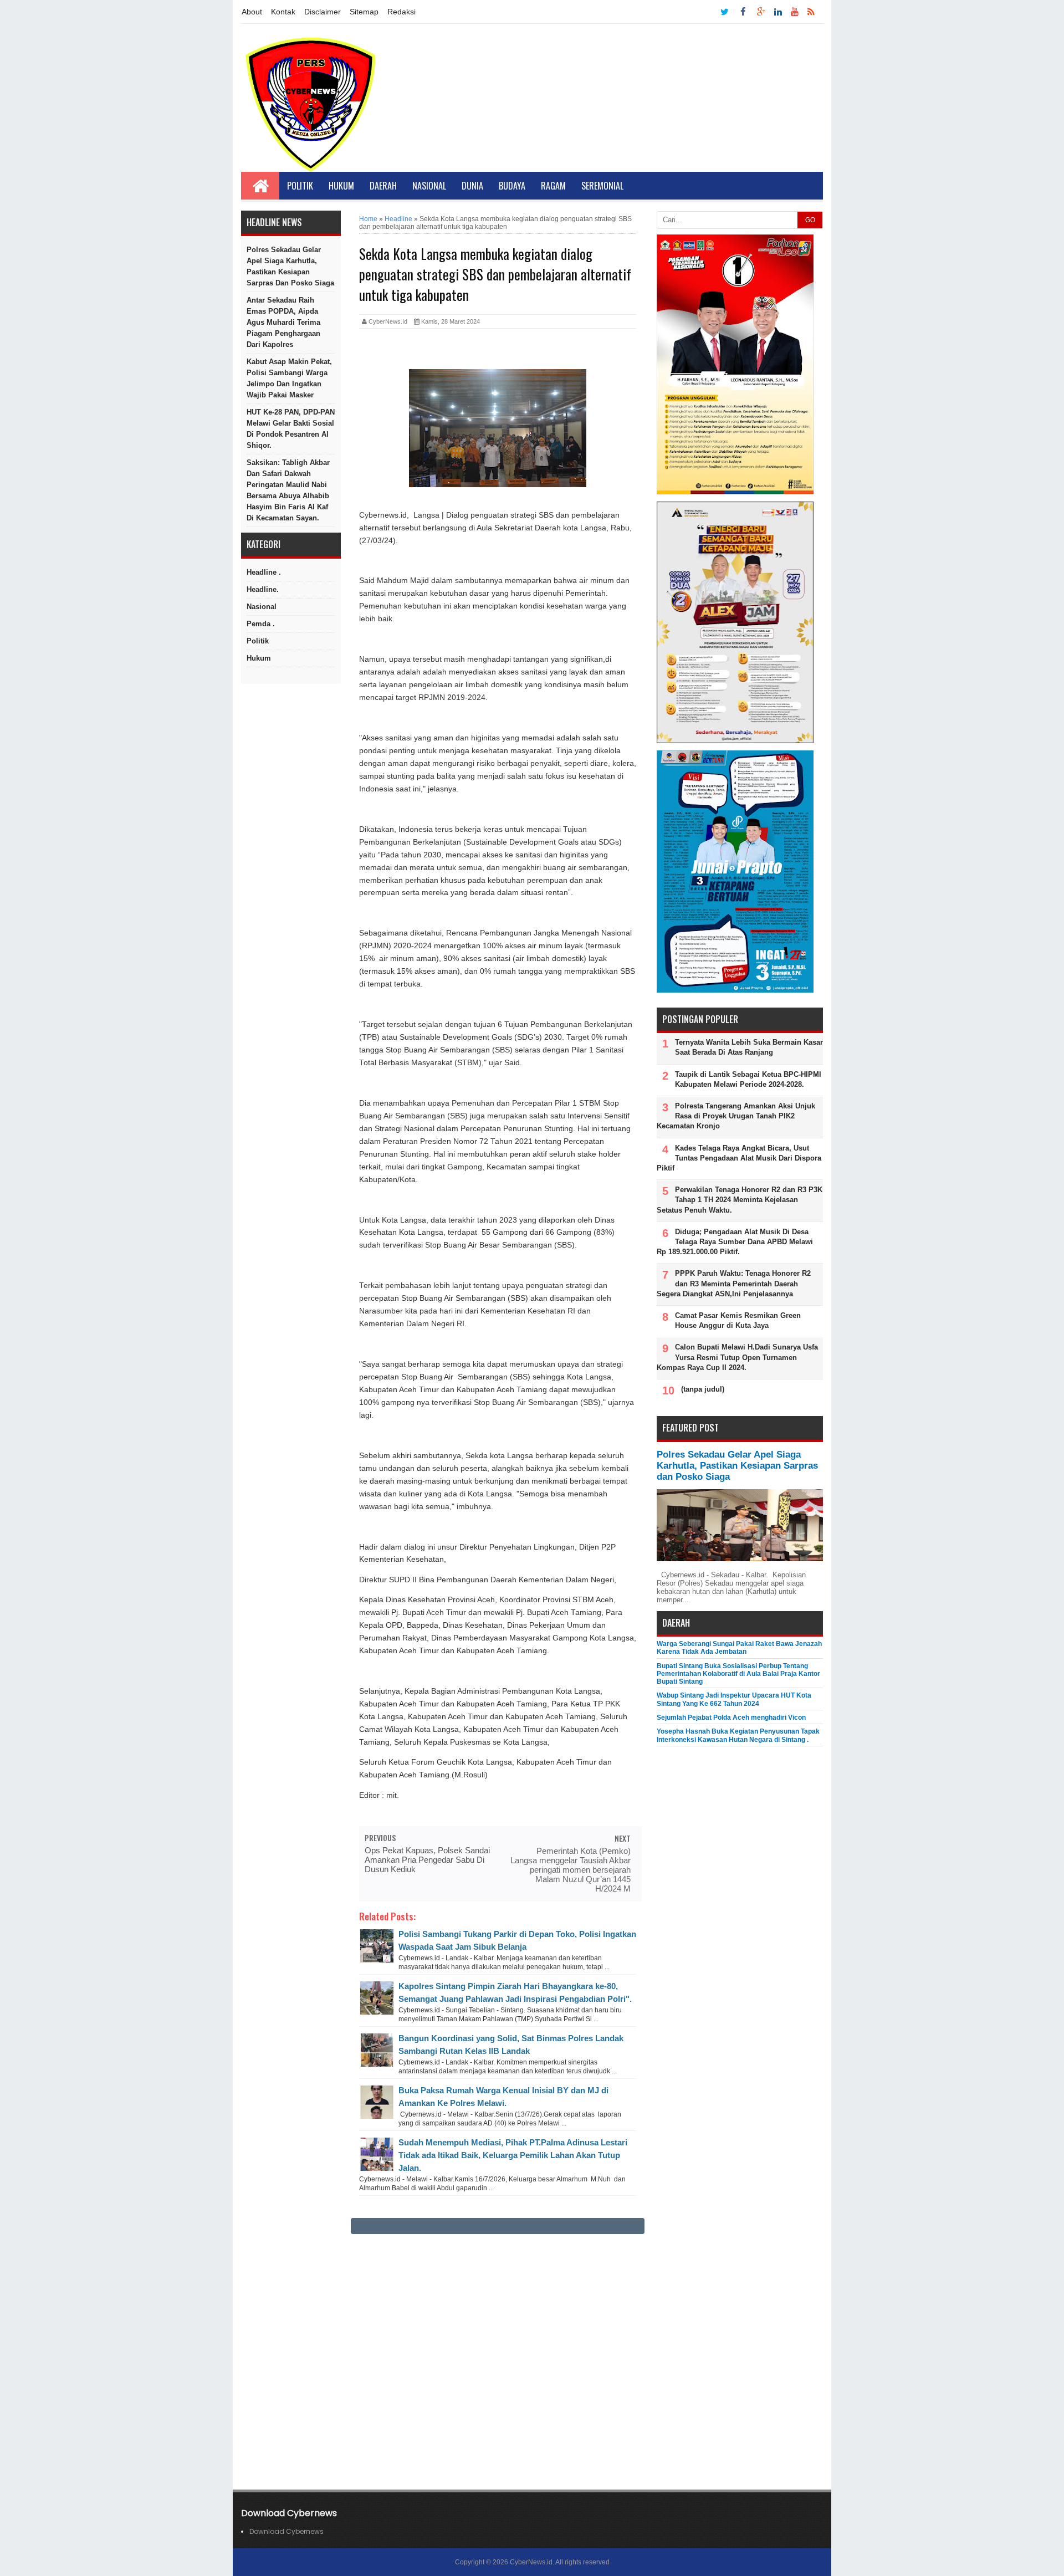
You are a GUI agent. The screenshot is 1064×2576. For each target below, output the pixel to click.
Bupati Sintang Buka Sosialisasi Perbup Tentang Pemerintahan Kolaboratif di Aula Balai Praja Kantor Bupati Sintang (738, 1674)
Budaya (512, 186)
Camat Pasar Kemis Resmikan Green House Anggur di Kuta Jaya (738, 1320)
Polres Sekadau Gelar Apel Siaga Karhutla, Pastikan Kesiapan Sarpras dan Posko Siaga (290, 266)
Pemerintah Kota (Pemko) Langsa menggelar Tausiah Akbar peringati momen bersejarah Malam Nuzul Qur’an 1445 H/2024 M (571, 1870)
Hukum (341, 186)
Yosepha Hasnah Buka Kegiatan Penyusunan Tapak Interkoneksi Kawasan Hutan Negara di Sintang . (738, 1735)
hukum (259, 658)
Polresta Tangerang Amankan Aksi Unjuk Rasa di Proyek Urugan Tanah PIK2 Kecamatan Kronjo (736, 1116)
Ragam (553, 186)
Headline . (264, 572)
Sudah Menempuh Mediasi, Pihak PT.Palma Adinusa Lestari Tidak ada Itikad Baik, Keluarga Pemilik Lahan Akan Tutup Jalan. (513, 2155)
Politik (300, 186)
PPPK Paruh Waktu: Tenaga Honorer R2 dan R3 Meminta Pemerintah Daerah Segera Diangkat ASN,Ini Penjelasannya (734, 1283)
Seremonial (602, 186)
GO (810, 220)
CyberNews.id (531, 2562)
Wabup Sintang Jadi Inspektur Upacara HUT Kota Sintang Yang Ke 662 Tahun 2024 (734, 1699)
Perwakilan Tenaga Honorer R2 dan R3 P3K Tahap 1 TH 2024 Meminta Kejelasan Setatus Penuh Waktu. (740, 1200)
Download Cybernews (287, 2531)
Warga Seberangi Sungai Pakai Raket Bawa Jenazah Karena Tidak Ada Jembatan (739, 1648)
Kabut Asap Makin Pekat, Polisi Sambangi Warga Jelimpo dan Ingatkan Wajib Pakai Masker (289, 378)
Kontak (283, 12)
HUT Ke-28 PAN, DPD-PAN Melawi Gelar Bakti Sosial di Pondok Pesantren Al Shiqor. (291, 429)
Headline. (263, 589)
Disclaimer (323, 12)
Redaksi (401, 12)
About (252, 12)
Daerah (383, 186)
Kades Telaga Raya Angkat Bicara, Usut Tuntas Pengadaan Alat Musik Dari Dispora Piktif (739, 1158)
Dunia (472, 186)
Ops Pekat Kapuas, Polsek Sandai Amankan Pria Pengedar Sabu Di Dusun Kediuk (427, 1860)
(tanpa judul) (703, 1389)
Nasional (429, 186)
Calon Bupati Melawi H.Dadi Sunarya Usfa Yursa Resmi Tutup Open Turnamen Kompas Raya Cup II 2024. (737, 1357)
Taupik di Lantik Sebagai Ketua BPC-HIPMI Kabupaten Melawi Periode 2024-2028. (748, 1079)
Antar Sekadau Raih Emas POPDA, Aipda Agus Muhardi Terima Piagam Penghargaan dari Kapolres (283, 322)
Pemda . (261, 624)
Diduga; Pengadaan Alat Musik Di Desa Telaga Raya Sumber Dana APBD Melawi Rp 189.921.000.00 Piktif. (735, 1242)
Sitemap (364, 12)
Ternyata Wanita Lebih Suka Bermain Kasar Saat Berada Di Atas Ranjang (749, 1047)
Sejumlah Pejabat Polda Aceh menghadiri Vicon (731, 1718)
